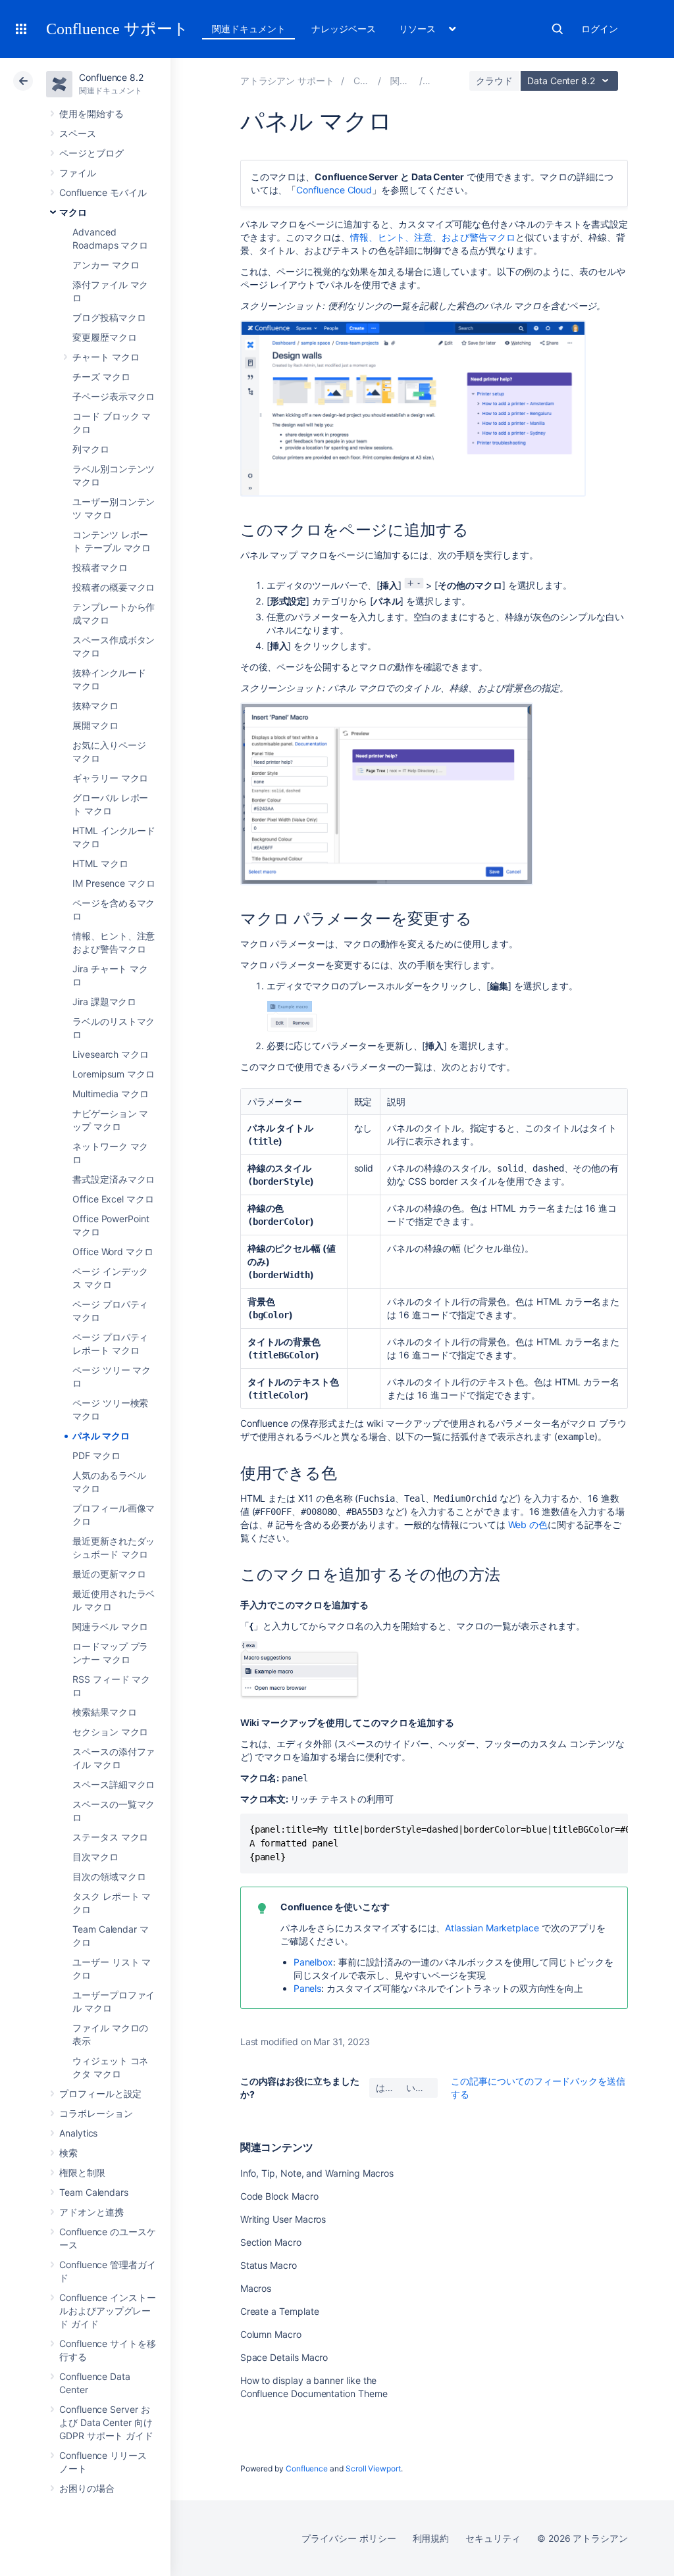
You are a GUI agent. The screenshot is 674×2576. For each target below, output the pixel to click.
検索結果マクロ (105, 1712)
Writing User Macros (283, 2219)
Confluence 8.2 (111, 77)
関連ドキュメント (248, 29)
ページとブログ (91, 153)
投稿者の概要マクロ (114, 587)
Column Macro (271, 2334)
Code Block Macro (279, 2196)
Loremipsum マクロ (114, 1074)
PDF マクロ (96, 1455)
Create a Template (280, 2311)
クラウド (494, 81)
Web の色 (528, 1524)
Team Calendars (94, 2192)
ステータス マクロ (110, 1837)
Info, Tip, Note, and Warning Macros (317, 2173)
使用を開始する (91, 113)
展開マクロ (95, 725)
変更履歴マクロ (105, 337)
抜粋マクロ (95, 706)
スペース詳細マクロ (114, 1784)
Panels (308, 1988)
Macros (256, 2288)
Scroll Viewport (373, 2468)
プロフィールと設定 (100, 2093)
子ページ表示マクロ (114, 396)
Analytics (78, 2133)
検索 (557, 29)
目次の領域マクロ (109, 1876)
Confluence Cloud (334, 190)
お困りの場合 (87, 2488)
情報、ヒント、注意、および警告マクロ (433, 237)
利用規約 (431, 2538)
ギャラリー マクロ (110, 778)
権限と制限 (82, 2172)
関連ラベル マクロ (110, 1626)
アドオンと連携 (91, 2212)
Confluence (307, 2468)
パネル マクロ (101, 1436)
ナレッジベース (344, 29)
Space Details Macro (284, 2357)
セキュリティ (493, 2538)
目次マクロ (95, 1857)
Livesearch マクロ (111, 1054)
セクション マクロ (110, 1732)
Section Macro (271, 2242)
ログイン (600, 29)
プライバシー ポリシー (349, 2538)
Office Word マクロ (113, 1251)
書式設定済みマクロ (114, 1179)
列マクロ (91, 449)
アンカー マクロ (106, 265)
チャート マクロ (106, 357)
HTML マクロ (100, 863)
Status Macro (269, 2265)
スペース (78, 133)
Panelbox (313, 1962)
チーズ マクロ (101, 377)
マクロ (73, 212)
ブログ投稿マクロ (109, 317)
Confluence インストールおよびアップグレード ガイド (108, 2311)
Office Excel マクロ (113, 1199)
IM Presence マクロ (114, 883)
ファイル (78, 173)
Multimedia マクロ (111, 1094)
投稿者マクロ (100, 567)
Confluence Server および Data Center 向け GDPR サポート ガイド (106, 2422)
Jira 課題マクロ (104, 1002)
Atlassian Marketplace (492, 1928)
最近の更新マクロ (109, 1574)
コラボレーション (96, 2113)
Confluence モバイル (103, 192)
